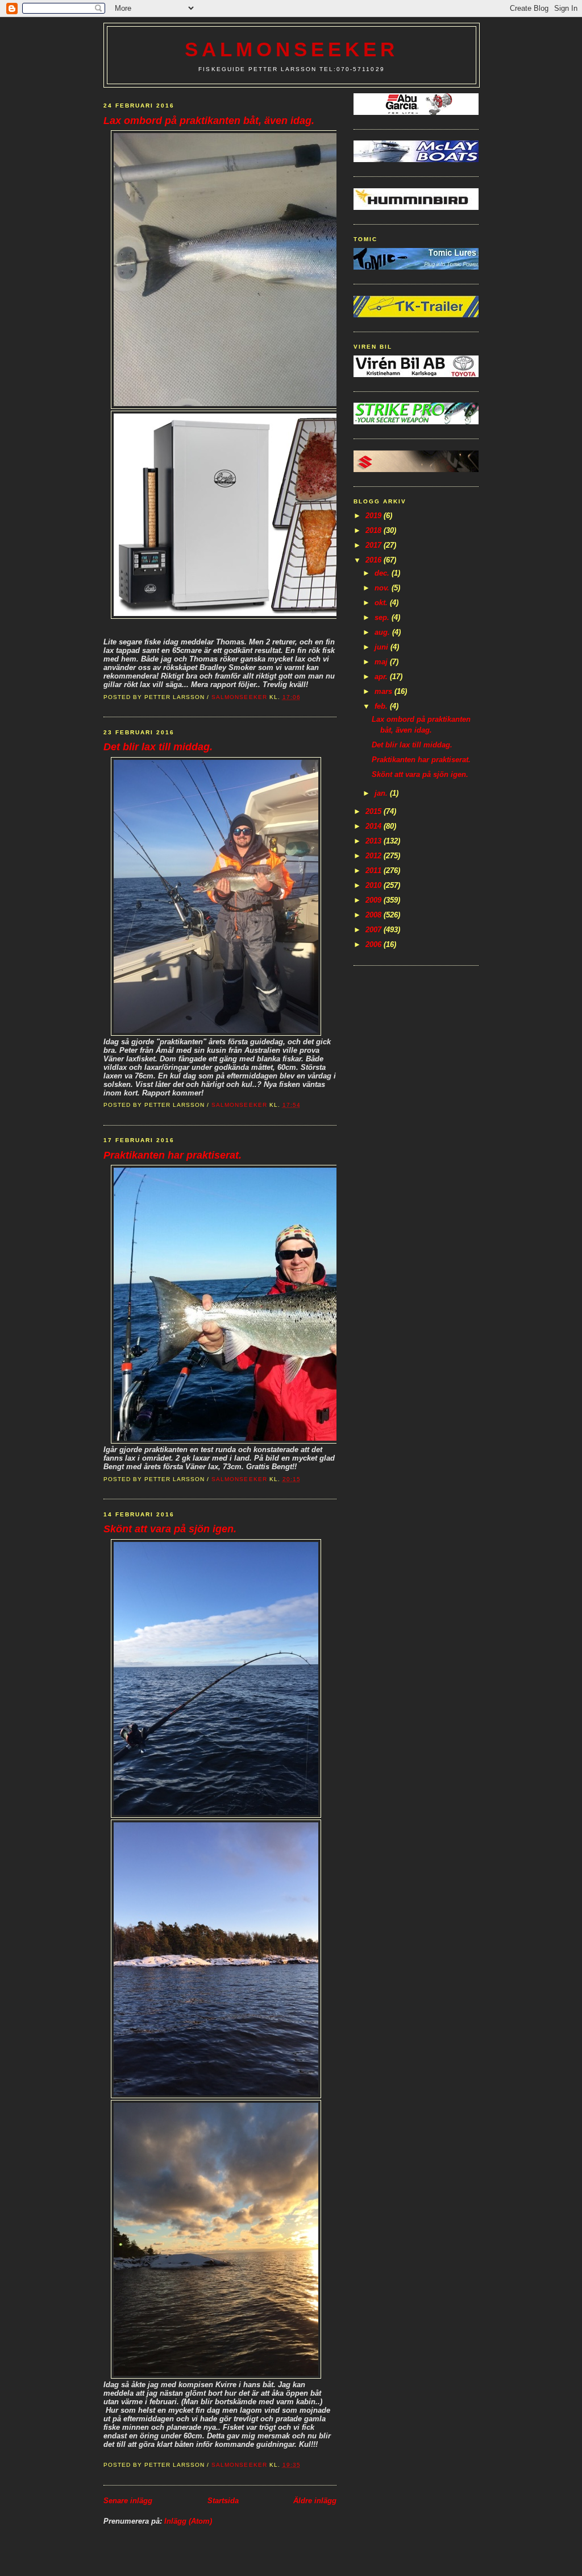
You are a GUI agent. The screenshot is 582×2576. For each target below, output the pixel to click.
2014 (375, 826)
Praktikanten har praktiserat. (172, 1155)
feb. (382, 706)
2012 (375, 856)
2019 (375, 516)
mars (384, 691)
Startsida (223, 2501)
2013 (375, 841)
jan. (382, 793)
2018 (375, 530)
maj (382, 662)
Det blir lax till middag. (158, 747)
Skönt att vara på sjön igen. (170, 1529)
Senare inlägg (128, 2501)
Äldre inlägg (315, 2501)
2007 (375, 930)
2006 (375, 944)
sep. (383, 617)
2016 (375, 560)
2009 (375, 900)
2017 (375, 545)
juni (383, 647)
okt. (382, 603)
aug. (383, 632)
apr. (382, 677)
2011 (375, 871)
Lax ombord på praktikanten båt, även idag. (209, 121)
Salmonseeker (292, 49)
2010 (375, 885)
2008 (375, 915)
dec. (383, 573)
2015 (375, 811)
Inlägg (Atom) (188, 2521)
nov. (383, 588)
